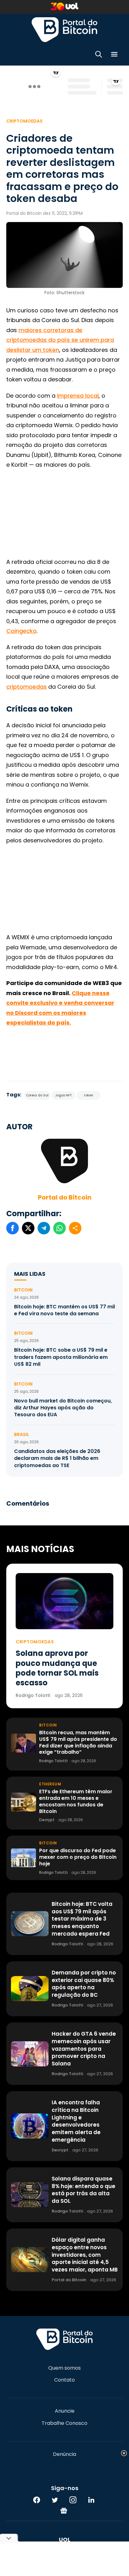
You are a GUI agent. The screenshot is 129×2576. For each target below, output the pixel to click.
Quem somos (64, 2368)
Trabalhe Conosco (64, 2423)
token (89, 1095)
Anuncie (65, 2411)
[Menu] (114, 55)
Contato (64, 2380)
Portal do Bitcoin (64, 29)
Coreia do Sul (37, 1095)
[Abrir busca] (99, 55)
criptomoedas (26, 687)
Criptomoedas (24, 121)
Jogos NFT (64, 1095)
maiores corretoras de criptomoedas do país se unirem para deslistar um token (60, 340)
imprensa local (78, 396)
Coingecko (21, 631)
